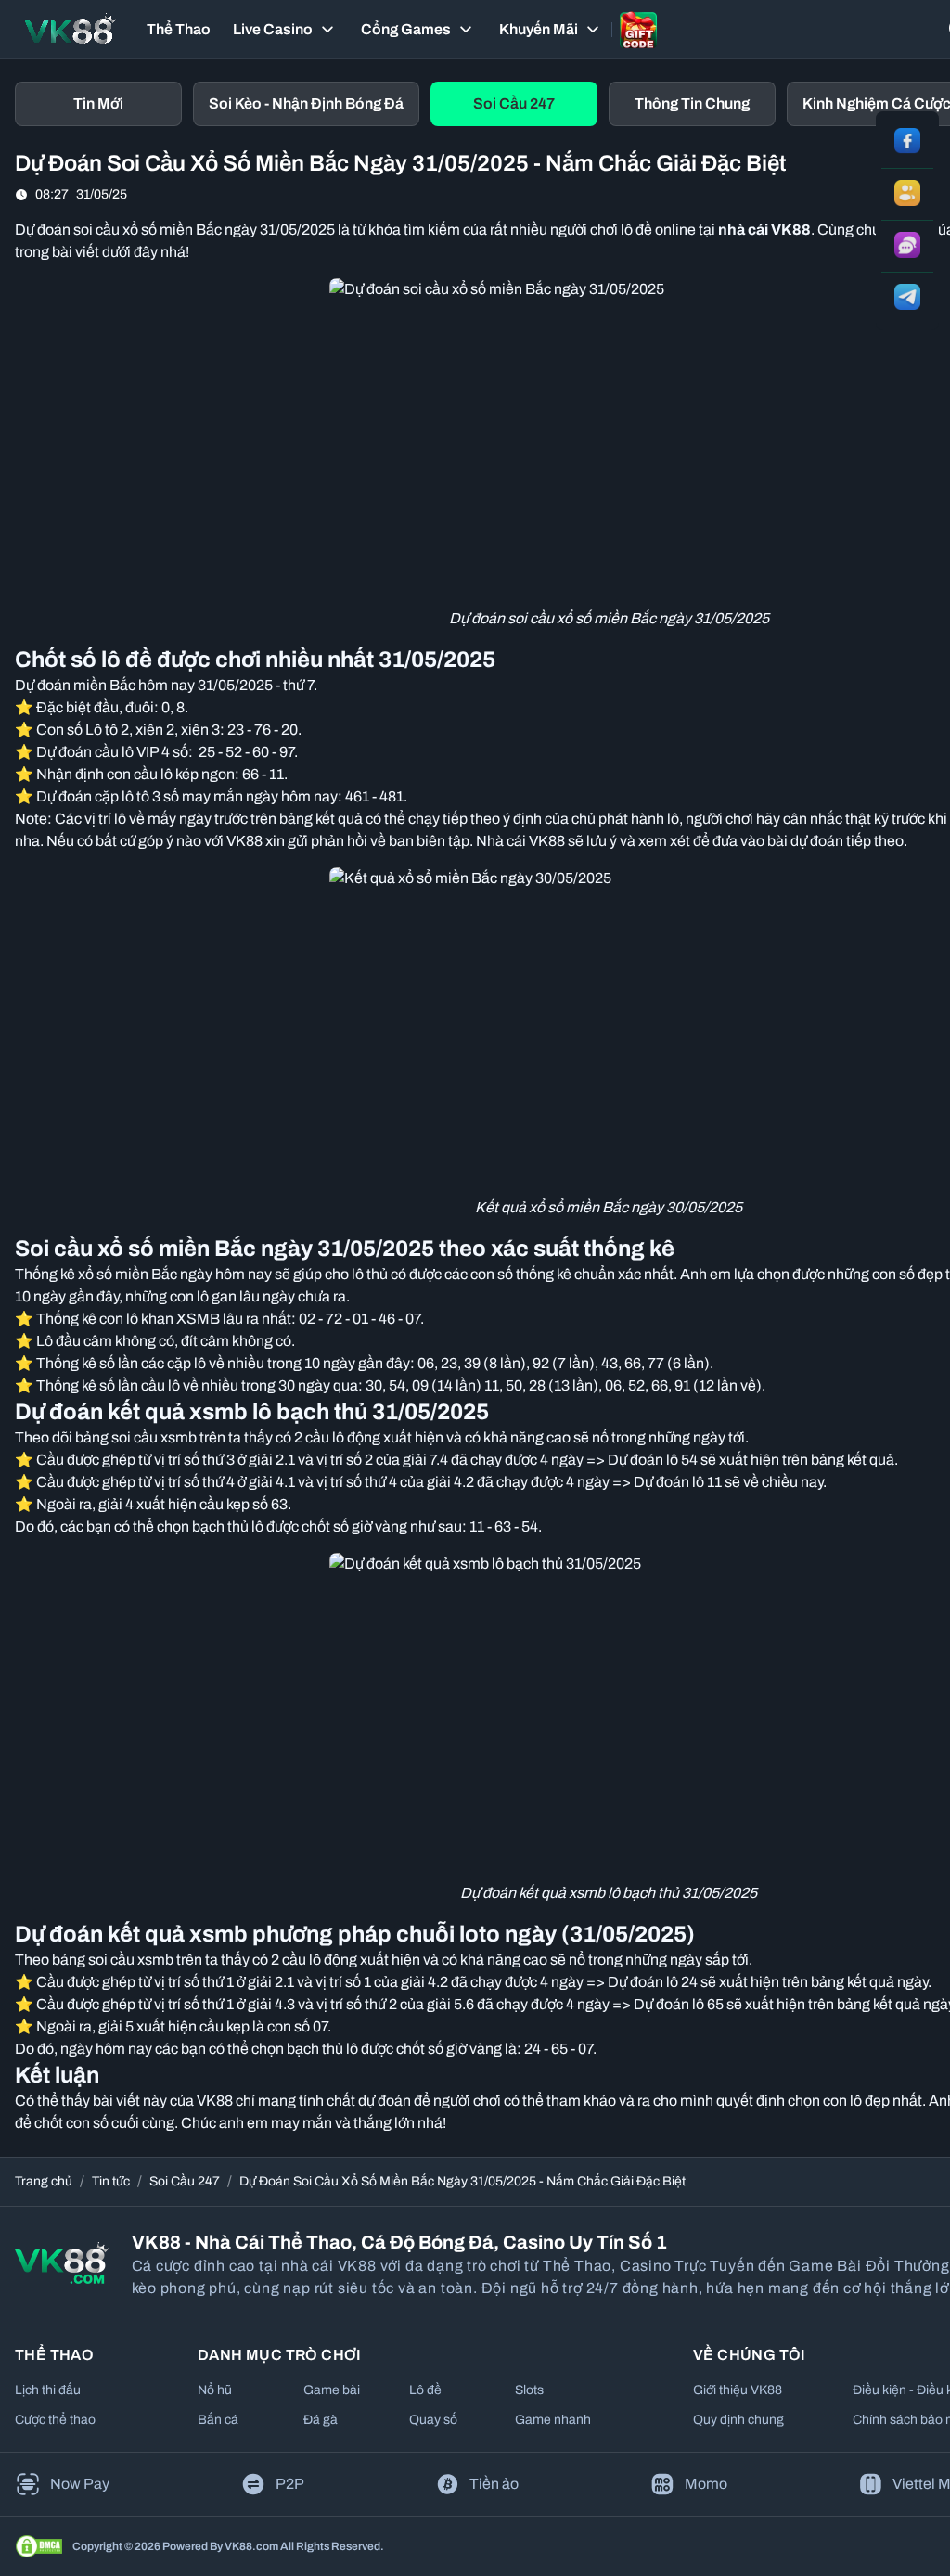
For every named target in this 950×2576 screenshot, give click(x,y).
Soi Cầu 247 (185, 2181)
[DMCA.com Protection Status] (39, 2546)
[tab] (98, 104)
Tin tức (111, 2181)
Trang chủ (44, 2181)
